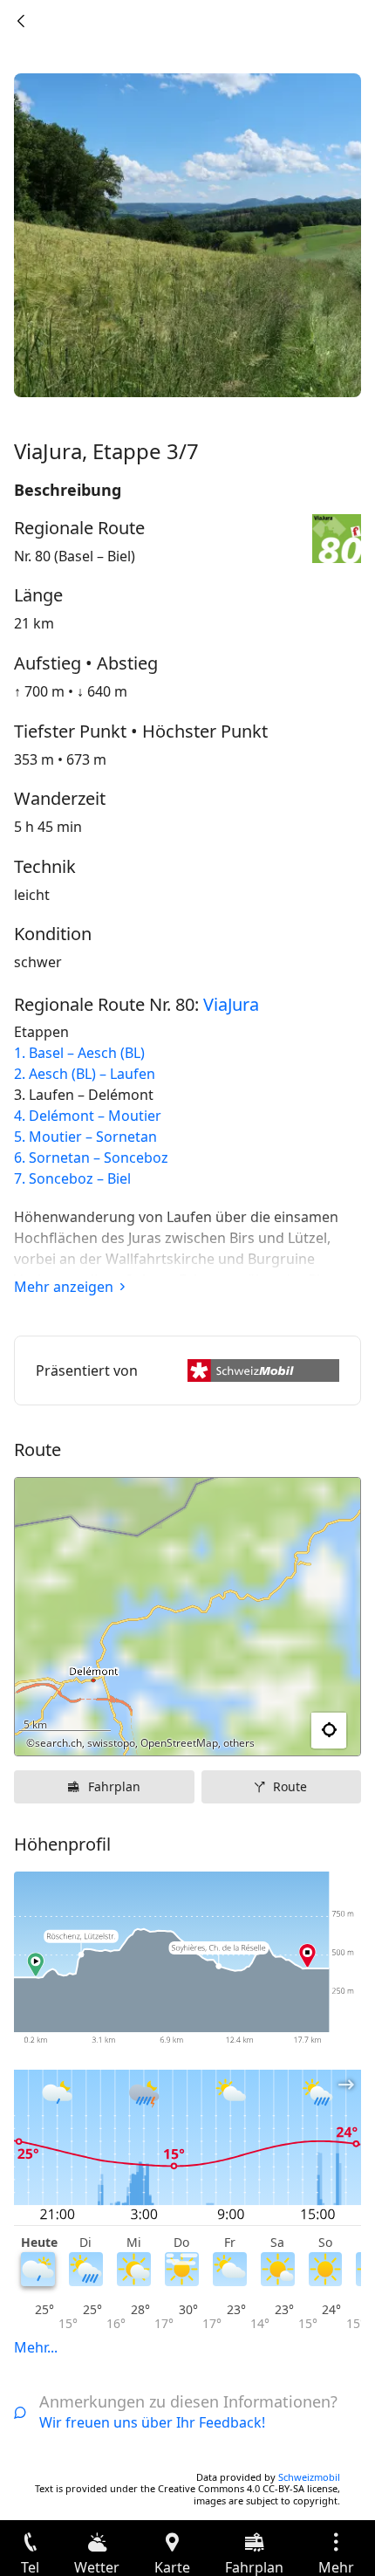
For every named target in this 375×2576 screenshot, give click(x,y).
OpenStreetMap (179, 1743)
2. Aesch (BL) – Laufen (85, 1074)
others (239, 1743)
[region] (187, 1617)
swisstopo (111, 1743)
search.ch (58, 1743)
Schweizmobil (309, 2477)
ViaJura (231, 1004)
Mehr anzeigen (64, 1287)
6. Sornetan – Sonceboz (91, 1157)
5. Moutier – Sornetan (85, 1137)
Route (290, 1786)
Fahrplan (114, 1786)
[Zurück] (21, 21)
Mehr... (36, 2347)
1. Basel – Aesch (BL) (79, 1053)
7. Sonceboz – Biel (72, 1178)
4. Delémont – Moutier (88, 1116)
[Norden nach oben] (280, 1731)
